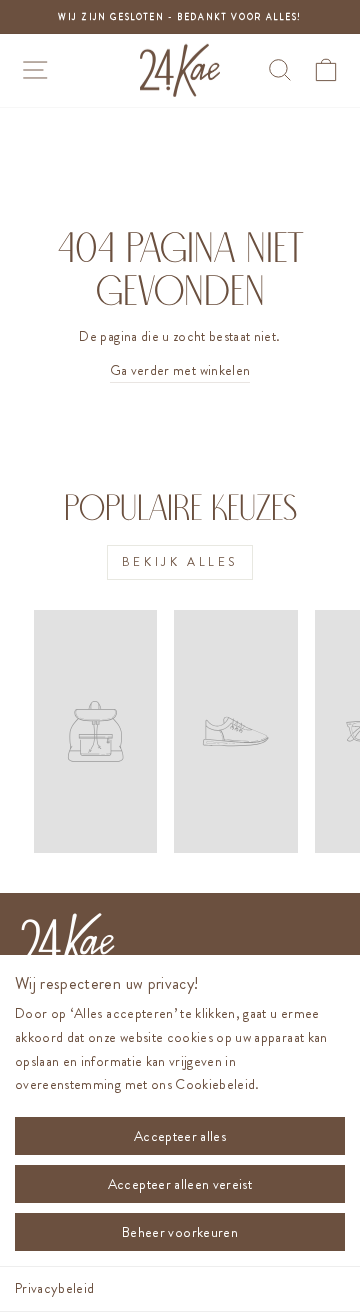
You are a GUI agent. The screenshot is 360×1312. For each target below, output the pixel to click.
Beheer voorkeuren (180, 1232)
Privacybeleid (55, 1288)
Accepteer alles (180, 1136)
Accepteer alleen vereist (180, 1184)
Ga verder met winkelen (180, 370)
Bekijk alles (180, 562)
